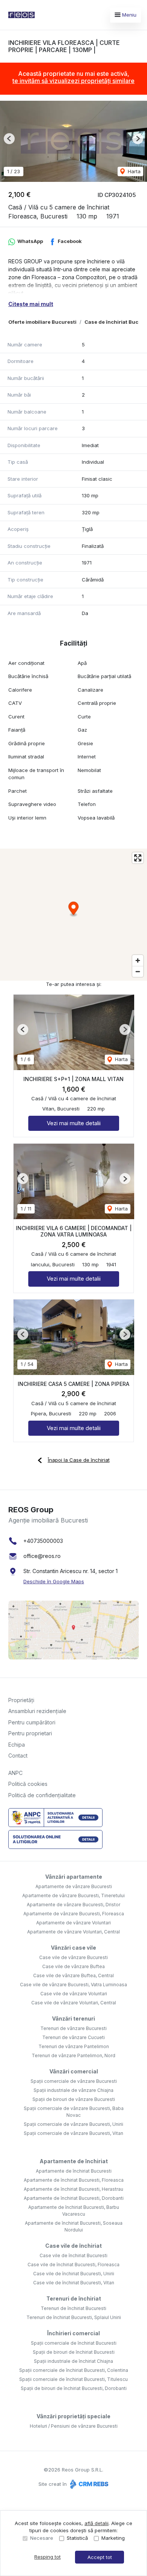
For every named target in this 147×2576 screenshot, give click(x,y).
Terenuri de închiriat (74, 2298)
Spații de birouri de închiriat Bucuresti (74, 2352)
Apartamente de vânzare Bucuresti (74, 1886)
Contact (18, 1756)
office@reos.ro (42, 1556)
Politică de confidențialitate (42, 1795)
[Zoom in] (138, 960)
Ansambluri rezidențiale (37, 1711)
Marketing (113, 2538)
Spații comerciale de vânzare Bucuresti (74, 2081)
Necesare (42, 2538)
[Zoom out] (138, 971)
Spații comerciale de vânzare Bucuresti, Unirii (73, 2124)
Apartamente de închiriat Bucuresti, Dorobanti (74, 2198)
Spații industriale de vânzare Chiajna (73, 2090)
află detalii (96, 2523)
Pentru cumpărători (32, 1722)
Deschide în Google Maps (54, 1581)
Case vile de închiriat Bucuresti (73, 2255)
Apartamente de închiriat (74, 2161)
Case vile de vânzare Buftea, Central (73, 1975)
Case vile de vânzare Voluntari (74, 1994)
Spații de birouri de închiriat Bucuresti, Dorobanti (74, 2388)
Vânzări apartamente (74, 1877)
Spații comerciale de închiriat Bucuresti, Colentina (74, 2370)
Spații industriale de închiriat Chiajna (73, 2361)
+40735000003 (43, 1541)
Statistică (77, 2538)
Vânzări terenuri (73, 2019)
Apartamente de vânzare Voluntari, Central (73, 1932)
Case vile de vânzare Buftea (73, 1966)
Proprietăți (21, 1700)
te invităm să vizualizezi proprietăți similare (73, 81)
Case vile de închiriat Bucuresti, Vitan (74, 2283)
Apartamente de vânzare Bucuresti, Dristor (73, 1905)
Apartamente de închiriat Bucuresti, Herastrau (73, 2189)
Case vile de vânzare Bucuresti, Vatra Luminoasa (73, 1985)
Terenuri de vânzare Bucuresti (73, 2028)
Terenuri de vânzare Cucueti (73, 2037)
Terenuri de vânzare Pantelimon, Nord (73, 2055)
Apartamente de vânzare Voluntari (73, 1923)
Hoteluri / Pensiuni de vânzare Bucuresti (74, 2426)
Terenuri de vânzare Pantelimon (74, 2046)
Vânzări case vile (73, 1948)
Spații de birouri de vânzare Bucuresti (74, 2099)
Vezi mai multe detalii (74, 1123)
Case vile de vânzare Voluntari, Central (74, 2003)
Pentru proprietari (30, 1733)
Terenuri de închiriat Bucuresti (73, 2308)
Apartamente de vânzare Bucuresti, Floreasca (74, 1914)
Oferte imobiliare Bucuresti (42, 322)
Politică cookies (28, 1784)
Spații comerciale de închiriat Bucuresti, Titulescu (73, 2379)
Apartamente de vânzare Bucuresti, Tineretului (73, 1895)
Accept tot (100, 2557)
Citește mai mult (31, 304)
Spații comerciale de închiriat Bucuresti (74, 2343)
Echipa (17, 1745)
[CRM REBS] (88, 2484)
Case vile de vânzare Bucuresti (73, 1957)
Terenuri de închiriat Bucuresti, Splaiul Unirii (74, 2317)
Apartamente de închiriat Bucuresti (74, 2171)
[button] (9, 139)
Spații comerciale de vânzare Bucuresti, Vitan (73, 2133)
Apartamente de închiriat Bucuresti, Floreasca (74, 2180)
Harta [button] (133, 171)
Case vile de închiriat (73, 2246)
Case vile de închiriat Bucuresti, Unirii (74, 2274)
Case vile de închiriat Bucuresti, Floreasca (73, 2265)
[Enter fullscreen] (138, 858)
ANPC (15, 1773)
